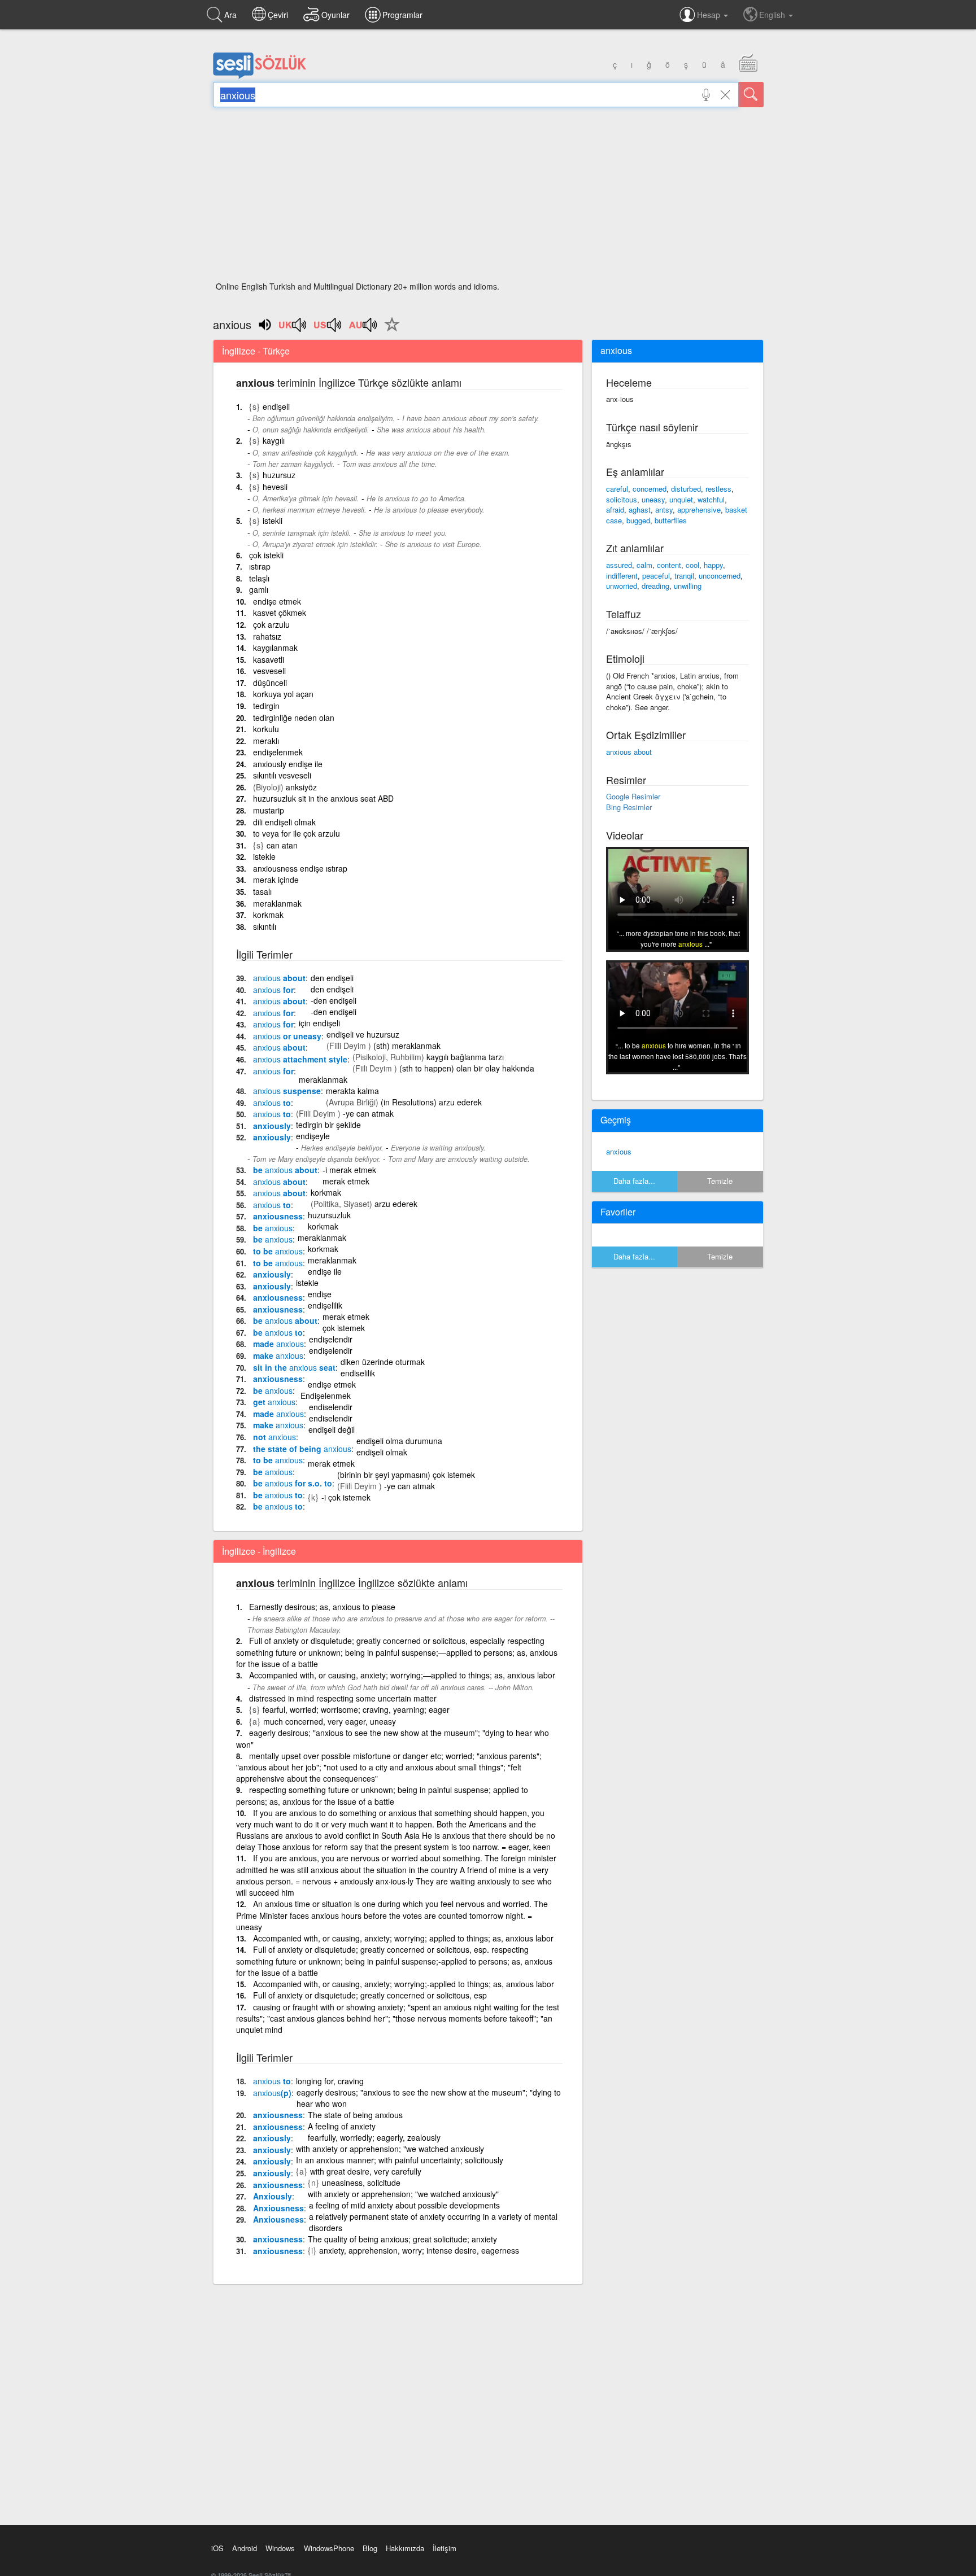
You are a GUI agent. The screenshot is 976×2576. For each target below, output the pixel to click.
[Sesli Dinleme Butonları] (293, 329)
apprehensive (699, 509)
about (279, 978)
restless (718, 489)
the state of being (302, 1449)
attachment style (300, 1059)
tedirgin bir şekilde (328, 1125)
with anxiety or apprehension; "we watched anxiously (390, 2149)
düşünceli (270, 683)
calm (644, 565)
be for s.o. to (293, 1483)
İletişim (445, 2548)
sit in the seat (294, 1367)
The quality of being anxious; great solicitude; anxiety (402, 2239)
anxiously (272, 1126)
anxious (619, 1151)
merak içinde (276, 880)
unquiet (681, 499)
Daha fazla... (634, 1181)
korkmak (268, 915)
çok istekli (266, 555)
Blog (370, 2548)
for (273, 990)
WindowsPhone (329, 2548)
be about (285, 1170)
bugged (638, 520)
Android (245, 2548)
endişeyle (313, 1136)
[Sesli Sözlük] (260, 76)
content (669, 565)
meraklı (266, 741)
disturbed (686, 489)
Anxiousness (278, 2208)
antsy (664, 509)
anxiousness (278, 1216)
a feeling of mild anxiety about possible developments (404, 2205)
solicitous (622, 499)
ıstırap (260, 566)
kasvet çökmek (280, 613)
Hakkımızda (405, 2548)
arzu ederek (396, 1204)
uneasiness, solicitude (361, 2183)
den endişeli (332, 978)
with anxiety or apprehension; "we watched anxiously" (403, 2194)
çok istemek (344, 1328)
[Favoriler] (389, 331)
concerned (650, 489)
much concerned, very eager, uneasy (330, 1721)
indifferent (622, 576)
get (274, 1402)
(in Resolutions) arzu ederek (431, 1102)
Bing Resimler (629, 807)
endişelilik (325, 1305)
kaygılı (274, 440)
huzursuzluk (329, 1215)
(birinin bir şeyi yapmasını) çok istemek (406, 1475)
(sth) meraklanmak (407, 1046)
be (273, 1228)
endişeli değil (332, 1429)
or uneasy (287, 1036)
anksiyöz (301, 787)
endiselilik (358, 1373)
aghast (640, 509)
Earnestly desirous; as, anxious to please (322, 1607)
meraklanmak (277, 903)
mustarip (269, 810)
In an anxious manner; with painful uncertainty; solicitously (400, 2160)
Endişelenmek (326, 1396)
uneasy (653, 499)
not (274, 1437)
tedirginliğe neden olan (294, 718)
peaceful (656, 576)
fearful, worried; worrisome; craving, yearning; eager (356, 1709)
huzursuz (279, 475)
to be (278, 1251)
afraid (615, 509)
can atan (282, 845)
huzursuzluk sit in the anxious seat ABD (323, 798)
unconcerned (720, 576)
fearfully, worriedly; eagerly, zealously (374, 2137)
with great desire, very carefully (366, 2171)
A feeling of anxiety (342, 2126)
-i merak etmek (349, 1170)
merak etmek (346, 1181)
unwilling (688, 586)
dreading (655, 586)
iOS (217, 2548)
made (278, 1344)
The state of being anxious (355, 2115)
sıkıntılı (265, 926)
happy (713, 565)
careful (617, 489)
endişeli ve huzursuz (363, 1034)
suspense (287, 1091)
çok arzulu (271, 624)
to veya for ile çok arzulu (297, 833)
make (278, 1355)
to (272, 1103)
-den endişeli (334, 1000)
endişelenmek (278, 752)
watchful (711, 499)
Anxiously (273, 2196)
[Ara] (751, 95)
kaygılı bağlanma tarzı (465, 1057)
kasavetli (269, 659)
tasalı (262, 891)
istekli (273, 521)
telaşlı (259, 578)
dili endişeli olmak (284, 822)
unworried (622, 586)
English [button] (773, 15)
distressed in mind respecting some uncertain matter (343, 1698)
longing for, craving (330, 2081)
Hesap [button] (710, 15)
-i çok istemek (346, 1497)
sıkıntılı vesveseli (282, 775)
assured (619, 565)
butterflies (671, 520)
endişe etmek (277, 601)
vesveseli (269, 671)
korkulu (266, 729)
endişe (320, 1294)
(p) (272, 2093)
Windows (280, 2548)
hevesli (275, 487)
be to (278, 1332)
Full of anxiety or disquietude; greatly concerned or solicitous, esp (370, 1995)
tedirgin (266, 706)
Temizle (720, 1181)
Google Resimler (633, 796)
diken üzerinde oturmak (383, 1362)
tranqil (684, 576)
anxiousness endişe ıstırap (300, 868)
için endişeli (319, 1023)
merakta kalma (352, 1091)
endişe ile (325, 1271)
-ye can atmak (368, 1113)
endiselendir (331, 1407)
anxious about (629, 752)
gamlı (259, 589)
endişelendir (331, 1339)
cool (692, 565)
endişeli (276, 406)
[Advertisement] (488, 198)
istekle (264, 856)
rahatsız (267, 636)
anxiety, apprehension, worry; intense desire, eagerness (419, 2250)
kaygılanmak (275, 648)
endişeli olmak (382, 1452)
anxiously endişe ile (288, 764)
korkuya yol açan (283, 694)
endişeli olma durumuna (399, 1441)
